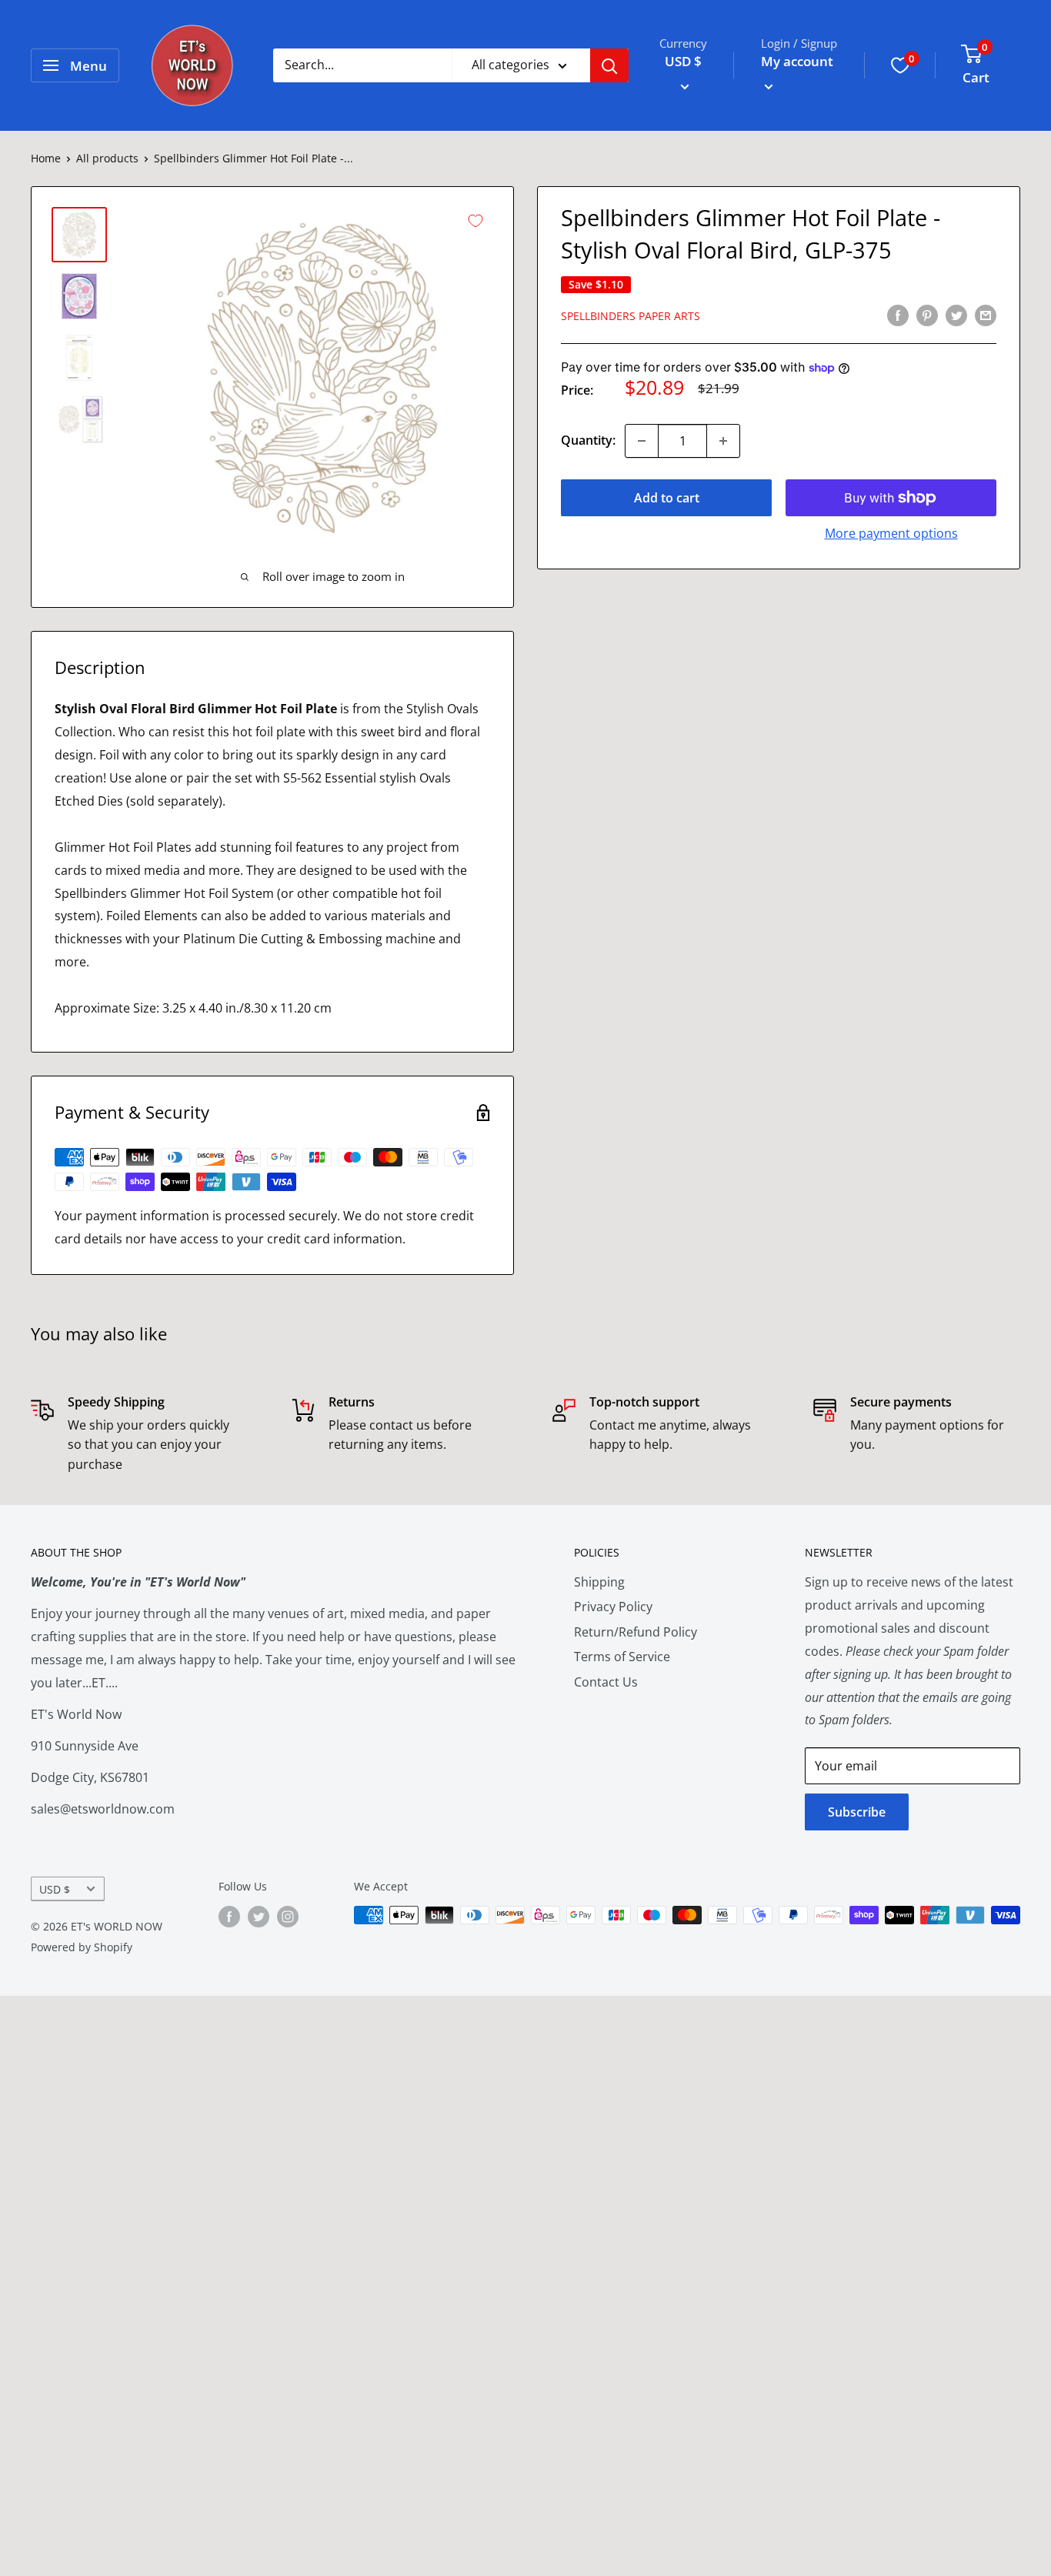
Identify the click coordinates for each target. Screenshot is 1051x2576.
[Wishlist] (900, 65)
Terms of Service (622, 1657)
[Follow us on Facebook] (229, 1917)
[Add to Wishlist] (475, 221)
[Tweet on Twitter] (956, 315)
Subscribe (857, 1812)
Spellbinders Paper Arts (631, 316)
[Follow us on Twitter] (259, 1917)
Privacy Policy (613, 1607)
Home (46, 158)
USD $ (55, 1889)
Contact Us (606, 1682)
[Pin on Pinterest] (927, 315)
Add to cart (667, 498)
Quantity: (588, 440)
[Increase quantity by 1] (723, 441)
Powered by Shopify (82, 1947)
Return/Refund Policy (636, 1632)
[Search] (609, 65)
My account (797, 61)
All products (107, 158)
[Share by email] (986, 315)
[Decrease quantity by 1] (642, 441)
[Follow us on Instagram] (288, 1917)
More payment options (891, 533)
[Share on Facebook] (898, 315)
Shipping (599, 1582)
